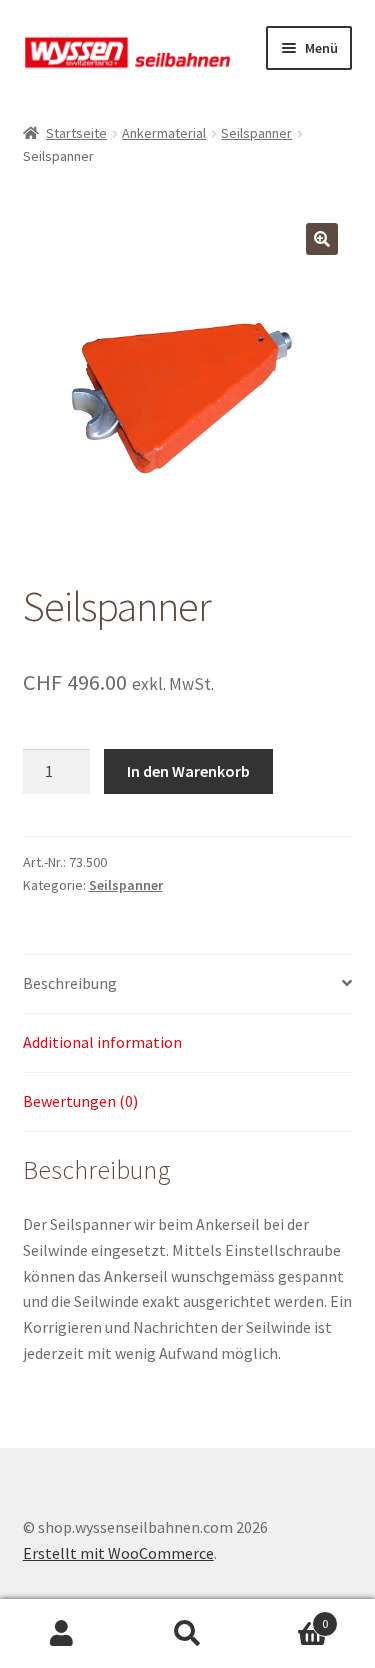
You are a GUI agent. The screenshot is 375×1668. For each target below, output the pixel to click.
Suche (187, 1634)
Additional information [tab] (102, 1042)
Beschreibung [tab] (70, 983)
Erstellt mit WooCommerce (118, 1553)
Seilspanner (256, 133)
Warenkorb (289, 1616)
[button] (322, 239)
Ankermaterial (164, 133)
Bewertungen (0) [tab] (80, 1101)
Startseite (76, 133)
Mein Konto (62, 1634)
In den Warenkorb (188, 771)
